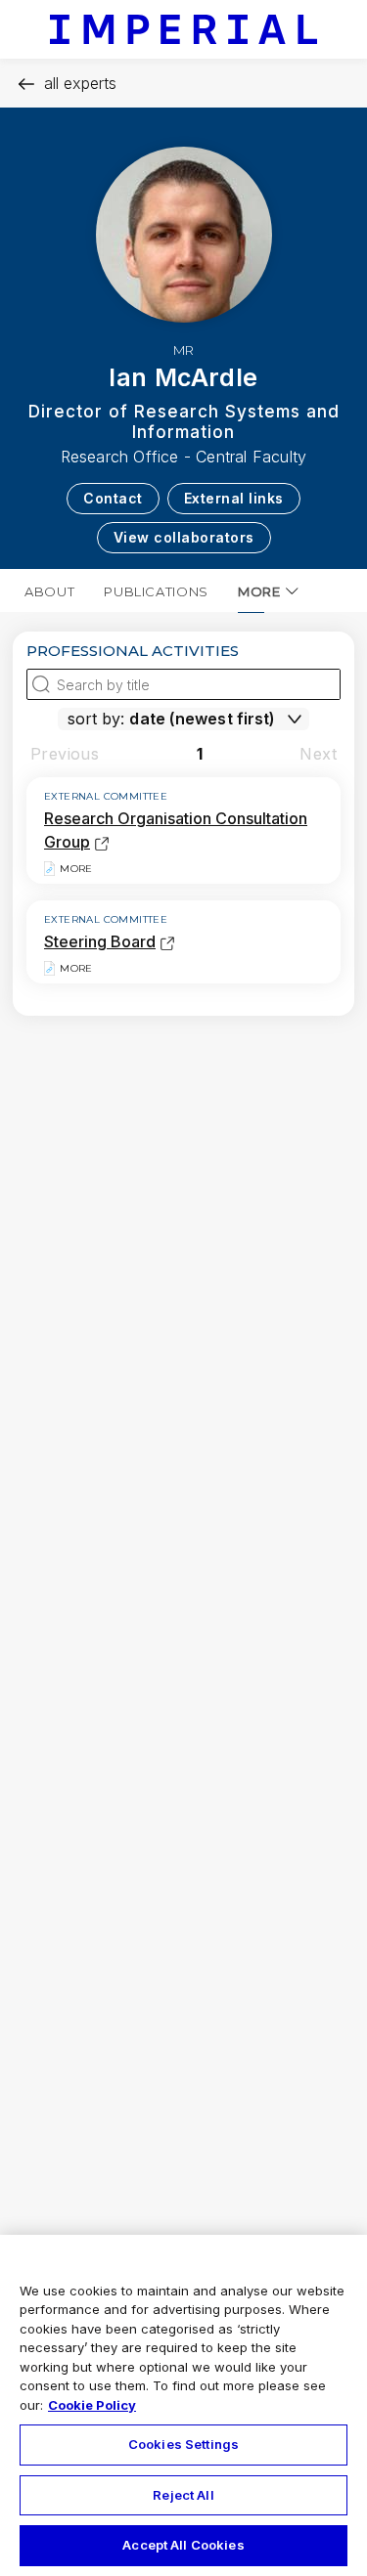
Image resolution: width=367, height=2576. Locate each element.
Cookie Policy (92, 2405)
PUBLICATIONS (156, 591)
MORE (259, 591)
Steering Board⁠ (100, 941)
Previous (65, 754)
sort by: (96, 719)
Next (318, 754)
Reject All (183, 2495)
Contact (113, 498)
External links (234, 498)
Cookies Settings (183, 2444)
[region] (183, 2405)
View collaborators (184, 537)
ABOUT (49, 591)
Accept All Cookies (183, 2545)
